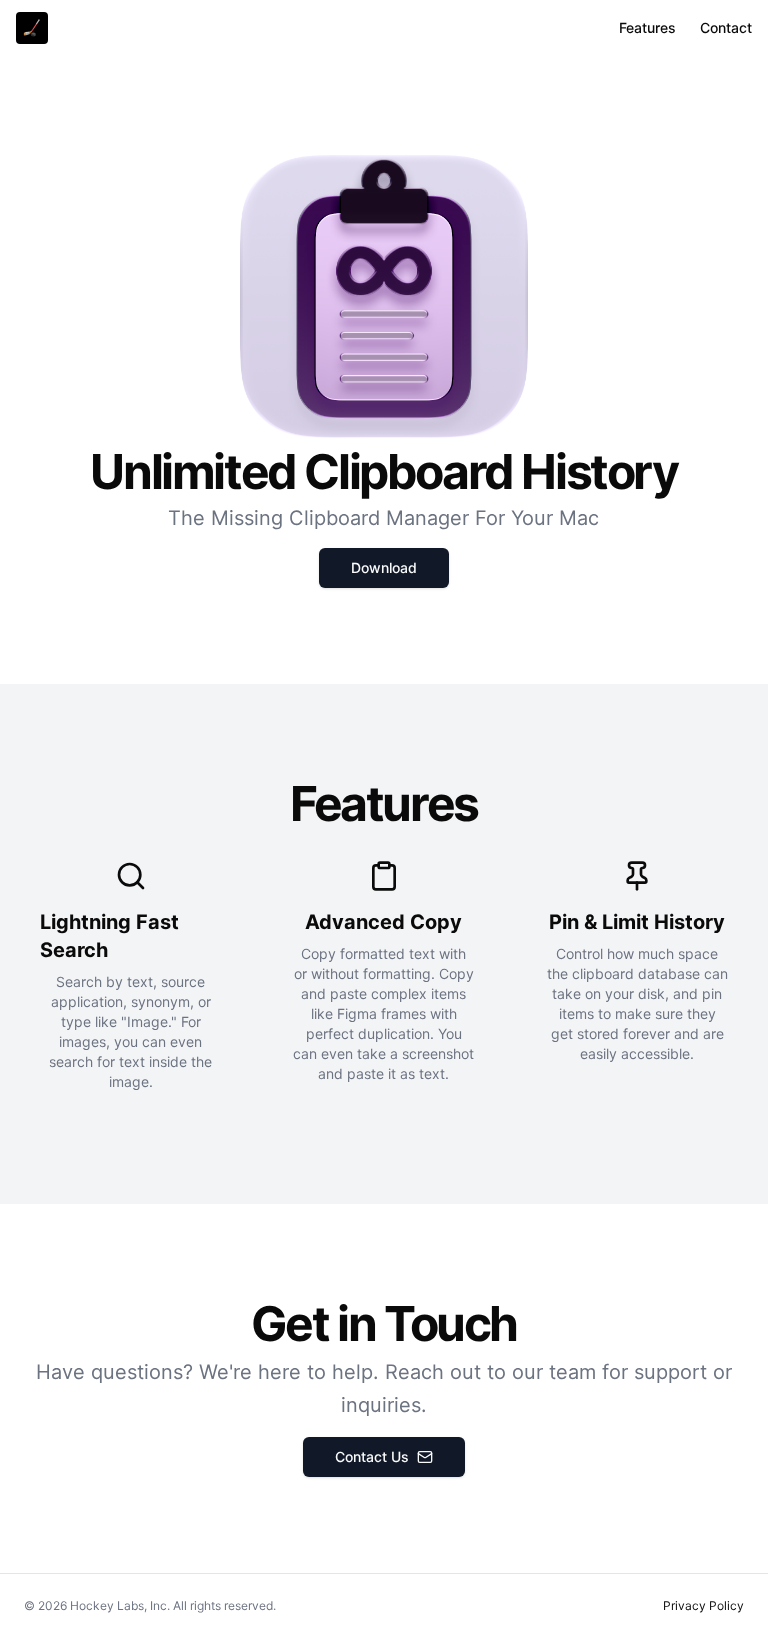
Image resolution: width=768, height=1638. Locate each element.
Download (384, 567)
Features (647, 27)
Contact (726, 27)
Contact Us (372, 1456)
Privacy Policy (703, 1605)
